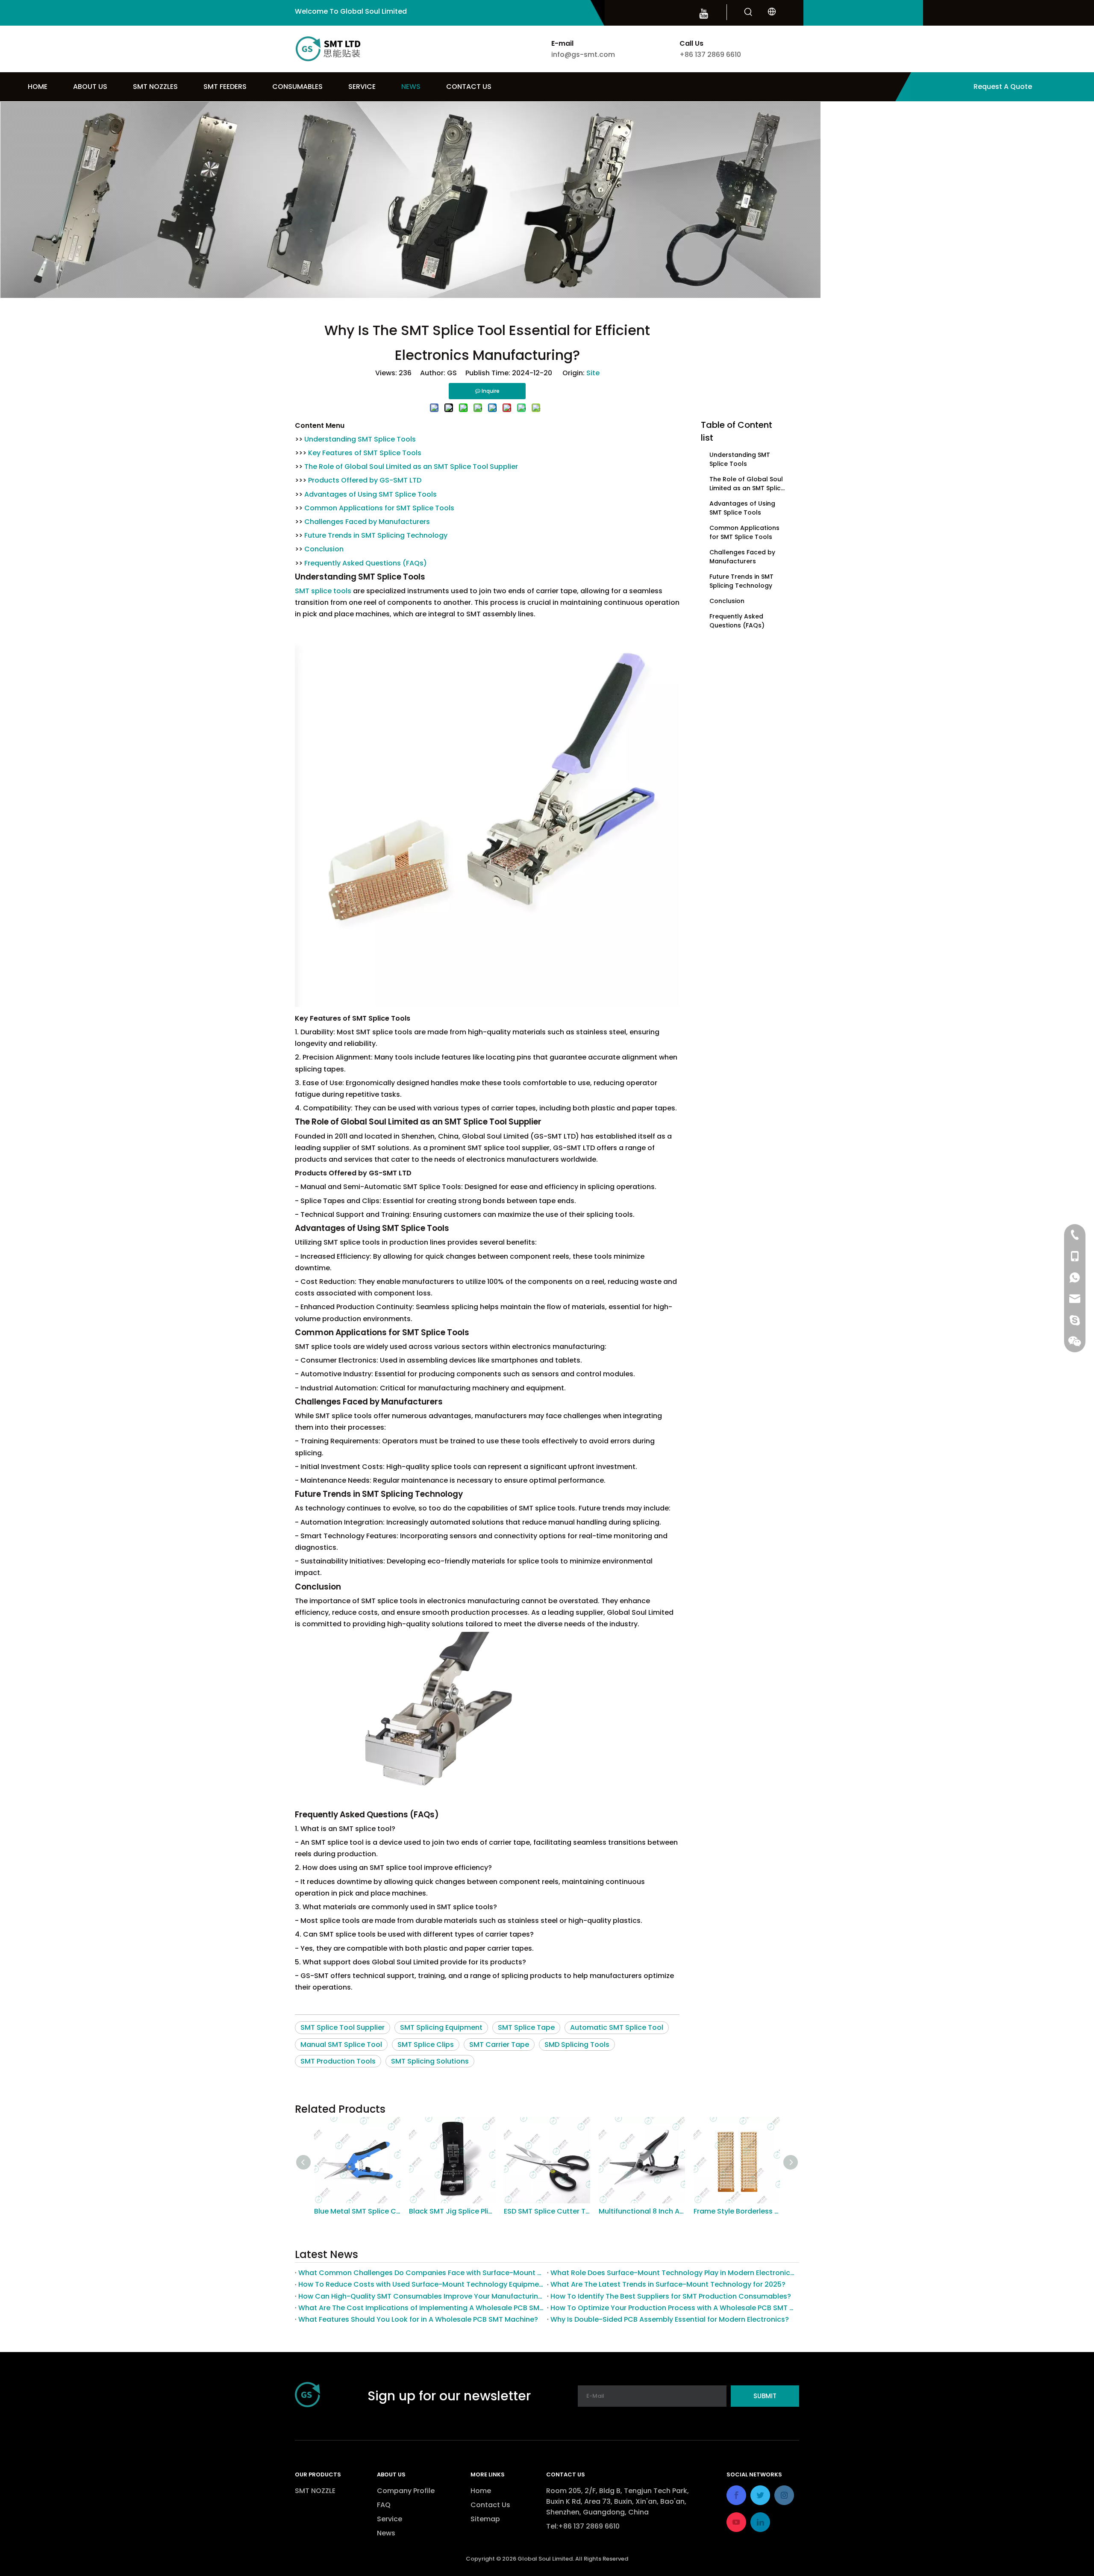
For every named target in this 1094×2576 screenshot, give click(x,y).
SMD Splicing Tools (577, 2045)
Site (593, 373)
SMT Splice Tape (526, 2027)
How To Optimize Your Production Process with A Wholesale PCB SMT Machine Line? (673, 2308)
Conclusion (324, 549)
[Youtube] (704, 13)
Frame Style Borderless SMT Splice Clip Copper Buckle (642, 2211)
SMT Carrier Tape (499, 2045)
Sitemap (485, 2519)
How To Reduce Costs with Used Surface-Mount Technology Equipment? (421, 2284)
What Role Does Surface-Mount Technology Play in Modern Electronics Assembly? (673, 2273)
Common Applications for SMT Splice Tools (379, 508)
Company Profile (406, 2491)
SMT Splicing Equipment (441, 2027)
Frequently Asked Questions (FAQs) (366, 563)
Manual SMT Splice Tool (341, 2045)
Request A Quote (1003, 87)
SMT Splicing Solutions (430, 2061)
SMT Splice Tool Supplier (343, 2027)
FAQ (384, 2505)
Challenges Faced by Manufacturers (367, 522)
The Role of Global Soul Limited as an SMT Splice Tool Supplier (411, 467)
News (386, 2533)
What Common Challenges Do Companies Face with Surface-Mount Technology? (421, 2273)
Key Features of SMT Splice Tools (365, 453)
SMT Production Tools (338, 2061)
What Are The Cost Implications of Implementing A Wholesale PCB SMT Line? (421, 2308)
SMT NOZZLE (315, 2491)
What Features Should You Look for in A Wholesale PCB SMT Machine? (418, 2319)
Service (390, 2519)
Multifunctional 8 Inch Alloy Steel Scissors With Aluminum (547, 2211)
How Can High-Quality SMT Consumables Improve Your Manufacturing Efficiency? (421, 2296)
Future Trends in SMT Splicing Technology (376, 535)
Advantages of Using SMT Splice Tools (371, 494)
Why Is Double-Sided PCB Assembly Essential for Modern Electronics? (670, 2319)
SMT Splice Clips (426, 2045)
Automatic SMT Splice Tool (617, 2027)
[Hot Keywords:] (748, 12)
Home (481, 2491)
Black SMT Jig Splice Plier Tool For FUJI (357, 2211)
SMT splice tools (323, 591)
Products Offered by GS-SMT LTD (365, 480)
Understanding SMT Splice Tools (360, 439)
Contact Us (490, 2505)
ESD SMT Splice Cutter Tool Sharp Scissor (452, 2211)
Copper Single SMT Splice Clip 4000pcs (737, 2211)
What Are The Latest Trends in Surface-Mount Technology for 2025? (668, 2284)
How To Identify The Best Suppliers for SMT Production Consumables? (671, 2296)
